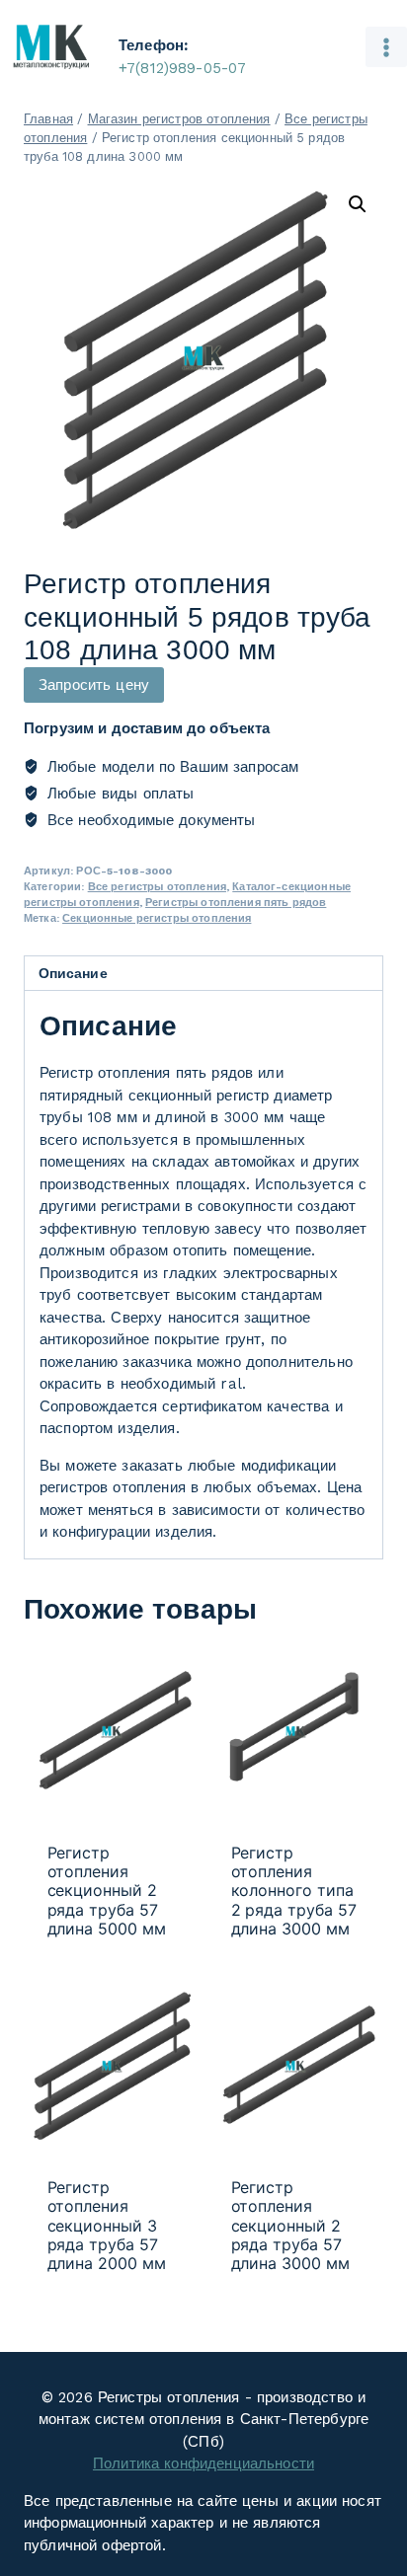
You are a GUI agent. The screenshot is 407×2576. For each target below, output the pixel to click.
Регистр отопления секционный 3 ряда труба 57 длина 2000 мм (107, 2226)
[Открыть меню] (386, 47)
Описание (73, 973)
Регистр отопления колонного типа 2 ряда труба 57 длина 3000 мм (294, 1891)
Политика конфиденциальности (203, 2463)
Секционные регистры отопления (157, 918)
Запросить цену (94, 685)
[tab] (203, 974)
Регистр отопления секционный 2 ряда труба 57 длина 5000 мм (107, 1891)
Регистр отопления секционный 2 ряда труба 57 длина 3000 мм (291, 2226)
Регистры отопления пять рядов (236, 903)
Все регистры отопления (157, 887)
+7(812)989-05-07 (182, 68)
